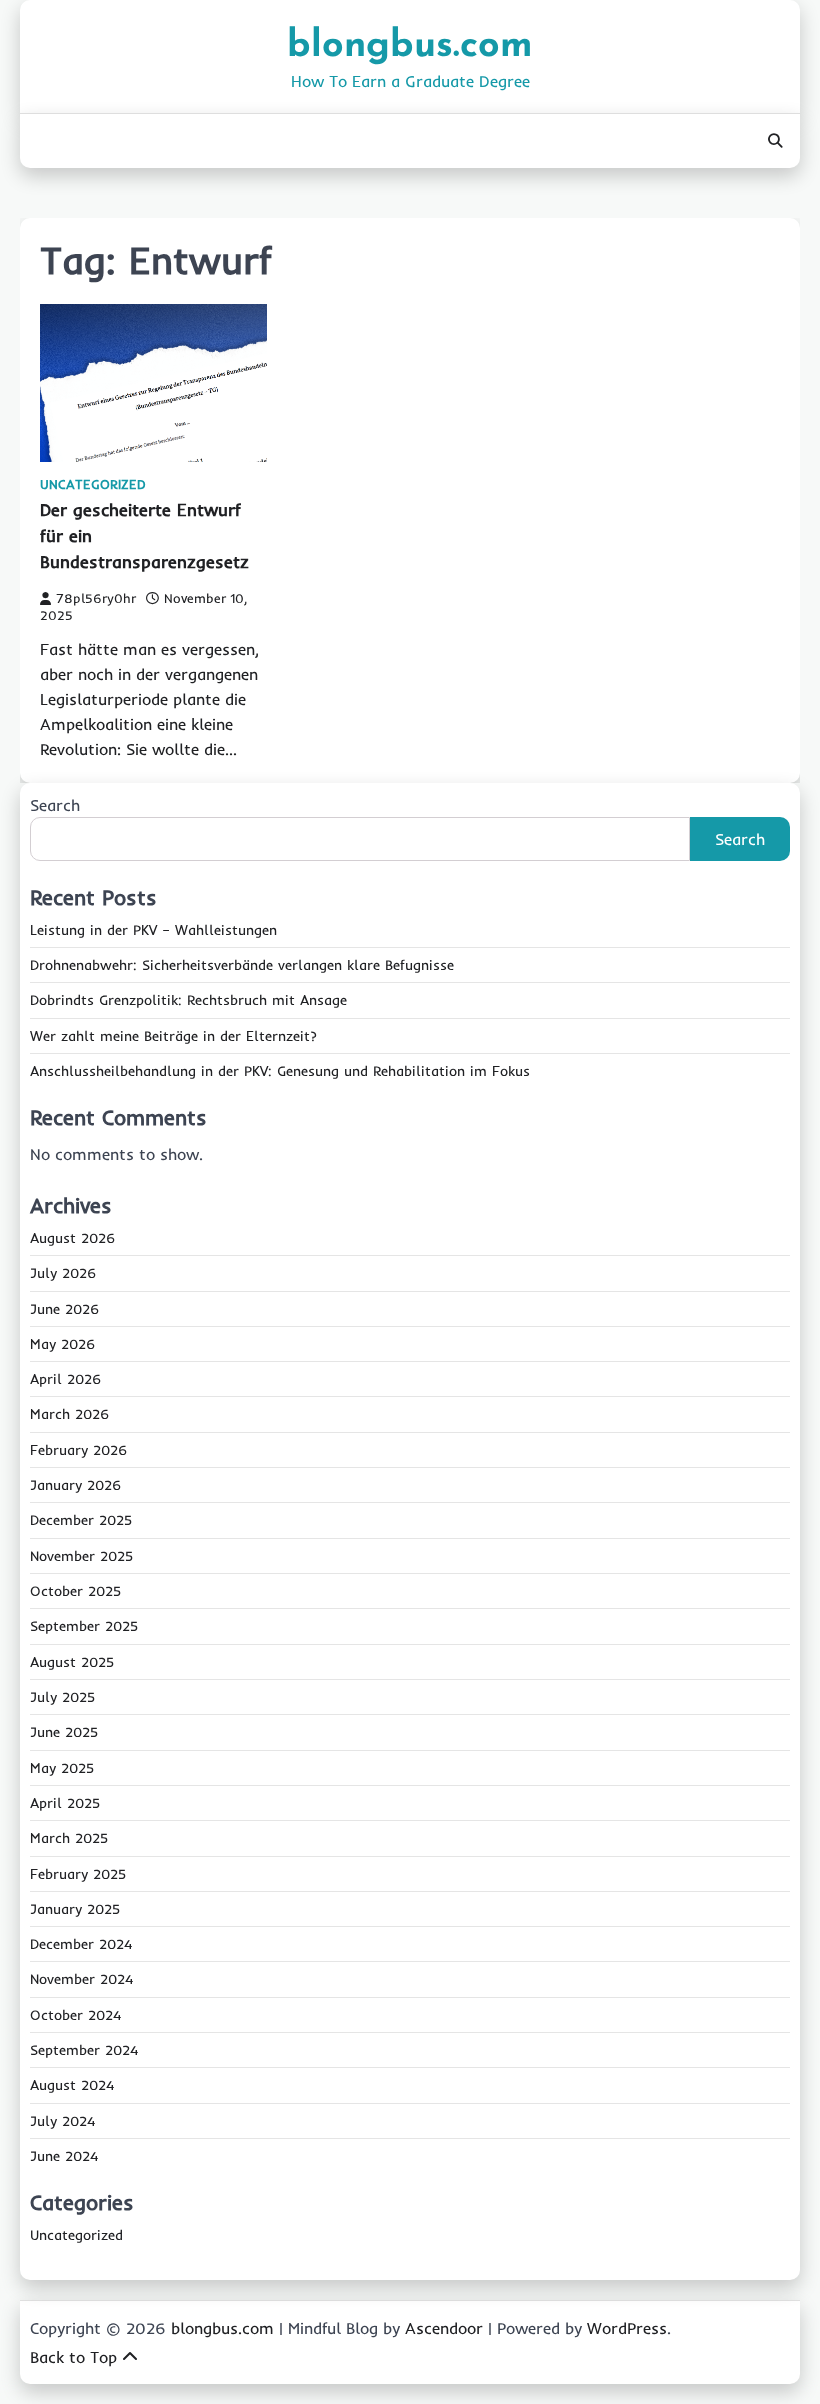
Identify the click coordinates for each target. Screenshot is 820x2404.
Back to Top (73, 2357)
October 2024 (75, 2015)
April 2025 (65, 1803)
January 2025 (75, 1909)
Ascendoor (444, 2328)
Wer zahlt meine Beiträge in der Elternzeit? (173, 1036)
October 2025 (75, 1591)
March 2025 (69, 1838)
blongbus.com (410, 46)
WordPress (627, 2328)
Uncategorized (93, 484)
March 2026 (69, 1414)
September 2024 (84, 2050)
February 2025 (78, 1874)
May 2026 (62, 1344)
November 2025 (81, 1556)
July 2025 (62, 1697)
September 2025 (84, 1626)
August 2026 (72, 1238)
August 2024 (72, 2085)
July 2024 (62, 2121)
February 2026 (78, 1450)
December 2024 (81, 1944)
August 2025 (72, 1662)
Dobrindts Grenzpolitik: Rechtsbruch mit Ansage (188, 1000)
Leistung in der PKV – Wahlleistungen (153, 930)
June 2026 (64, 1309)
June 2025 (64, 1732)
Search (55, 805)
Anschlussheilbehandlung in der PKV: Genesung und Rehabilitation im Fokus (280, 1071)
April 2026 (65, 1379)
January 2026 (75, 1485)
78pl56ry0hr (96, 598)
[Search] (775, 141)
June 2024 (64, 2156)
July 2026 (63, 1273)
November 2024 (81, 1979)
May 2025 (62, 1768)
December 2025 (81, 1520)
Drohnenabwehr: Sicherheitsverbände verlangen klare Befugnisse (242, 965)
